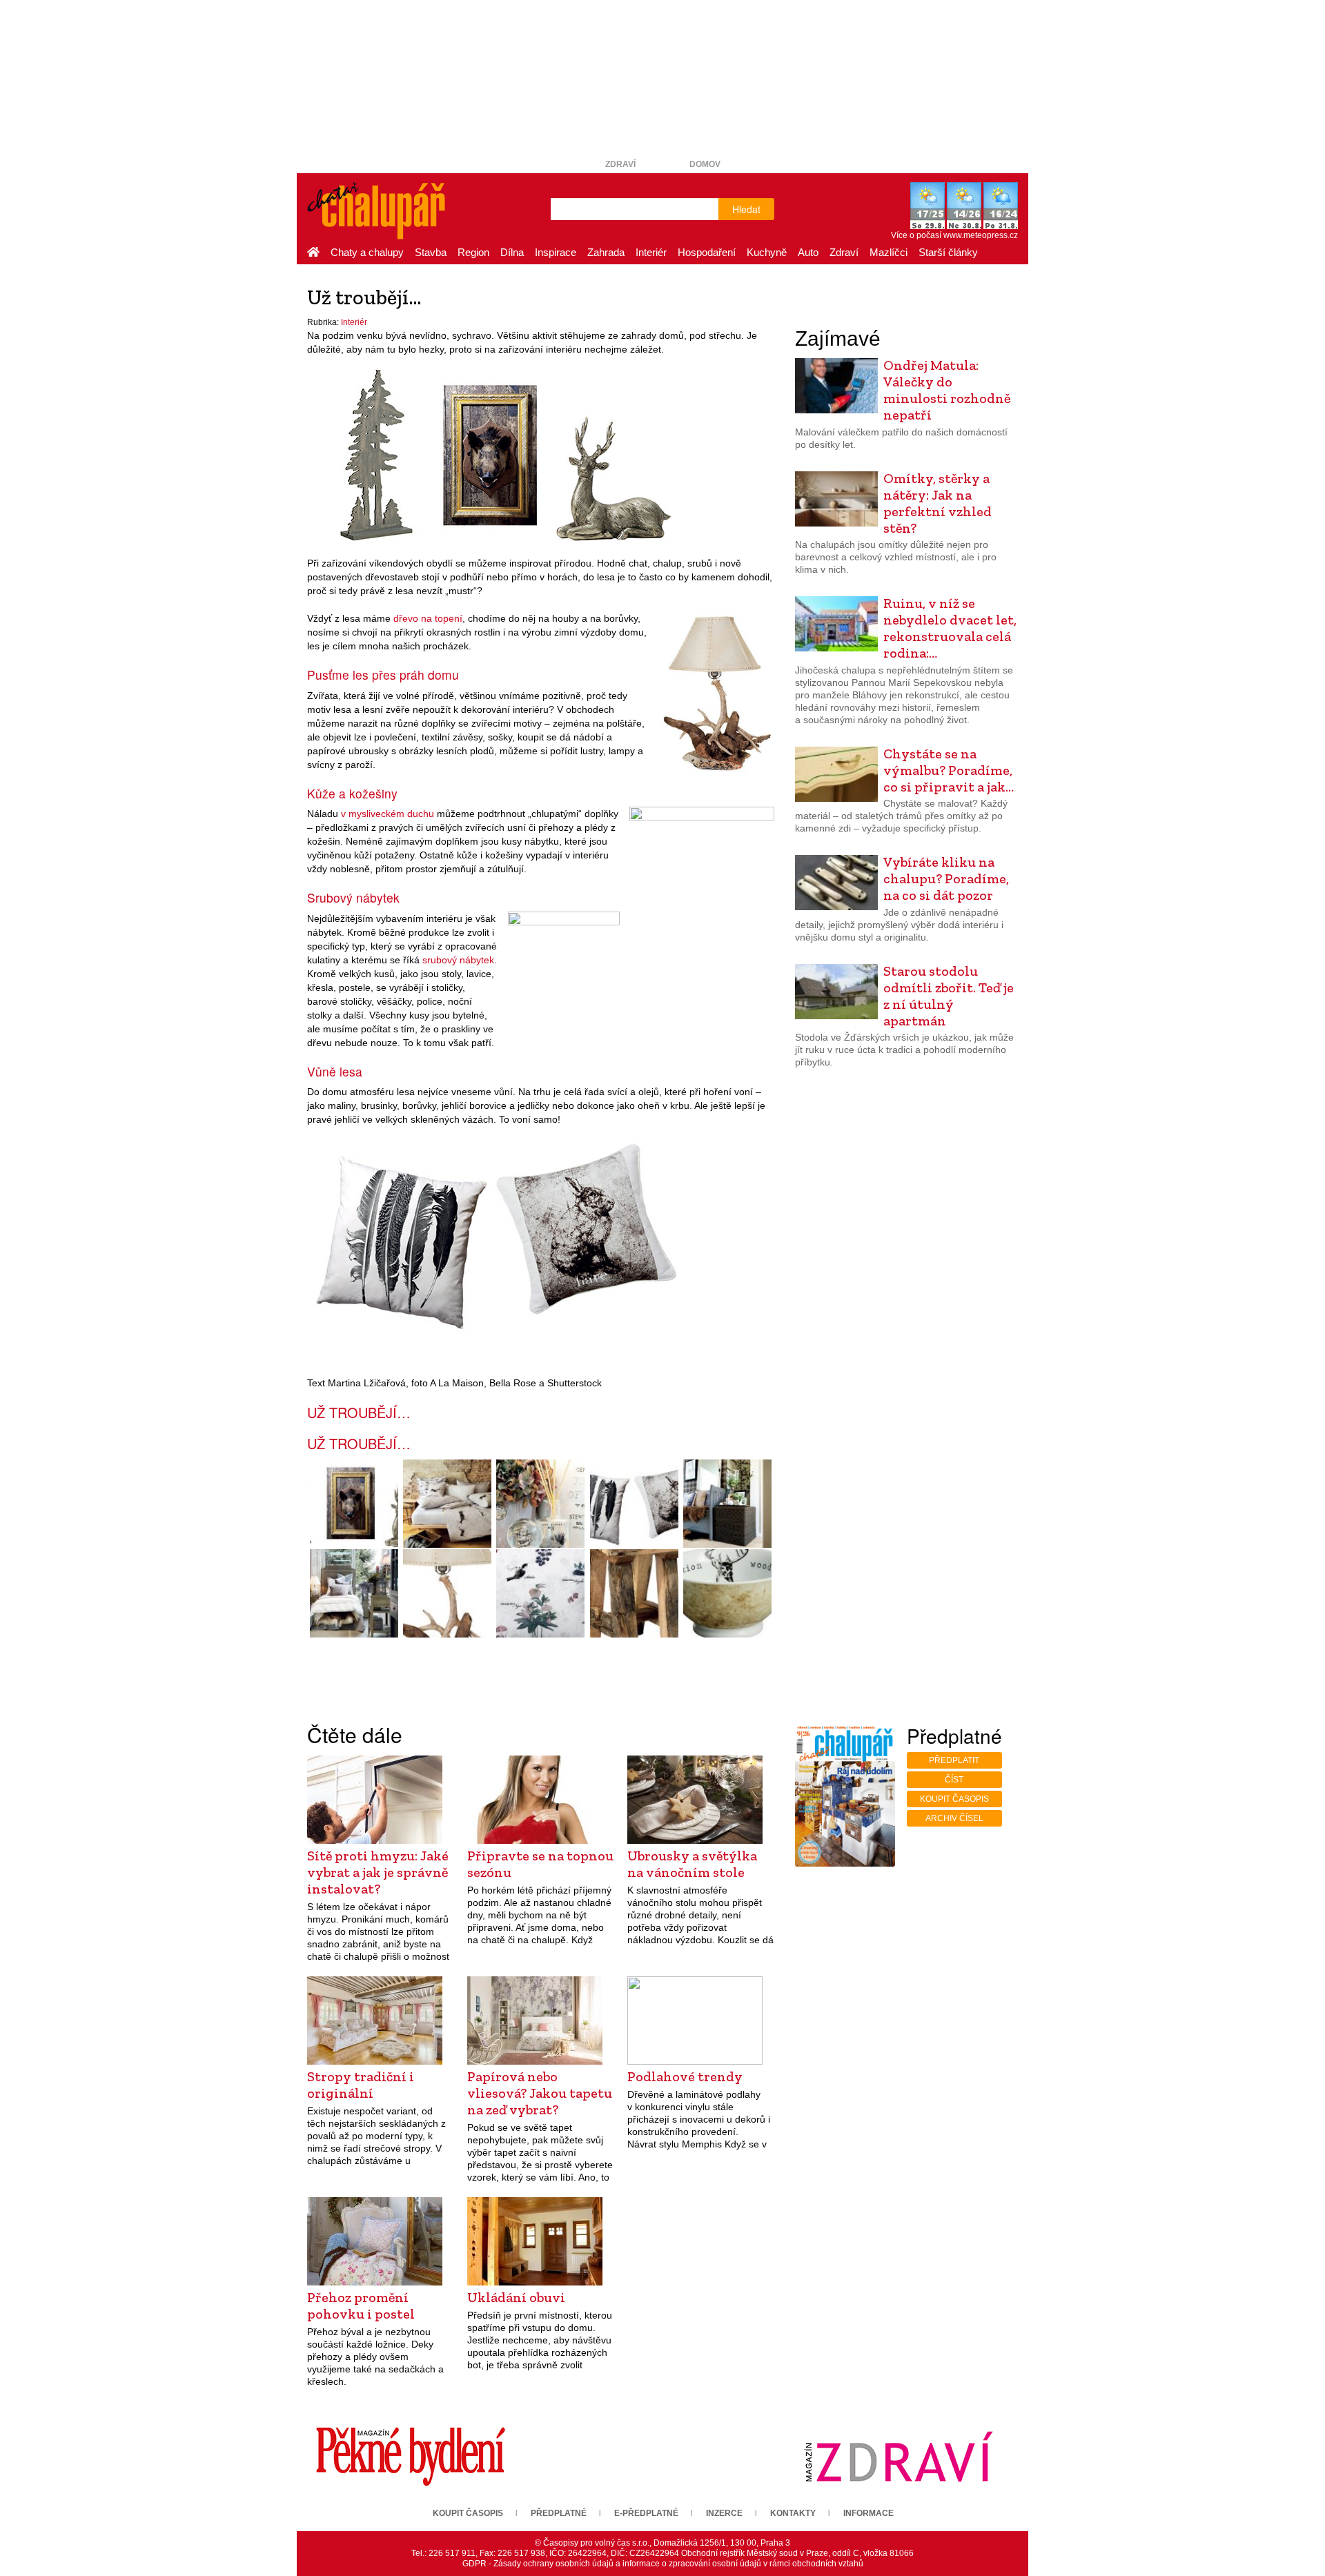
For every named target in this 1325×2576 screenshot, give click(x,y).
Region (473, 252)
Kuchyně (767, 252)
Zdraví (620, 164)
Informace (868, 2513)
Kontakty (793, 2513)
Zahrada (606, 252)
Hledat (746, 209)
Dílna (512, 252)
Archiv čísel (954, 1818)
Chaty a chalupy (367, 252)
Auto (808, 252)
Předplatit (954, 1760)
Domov (705, 164)
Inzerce (724, 2513)
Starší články (948, 252)
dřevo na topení (428, 618)
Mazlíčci (889, 252)
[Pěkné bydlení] (411, 2456)
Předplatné (559, 2513)
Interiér (651, 252)
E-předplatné (646, 2513)
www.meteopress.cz (981, 235)
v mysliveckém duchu (387, 814)
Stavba (431, 252)
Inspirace (556, 252)
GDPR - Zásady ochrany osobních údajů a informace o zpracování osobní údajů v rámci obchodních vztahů (663, 2564)
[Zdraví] (899, 2456)
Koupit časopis (954, 1799)
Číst (954, 1780)
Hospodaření (707, 252)
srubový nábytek (458, 960)
